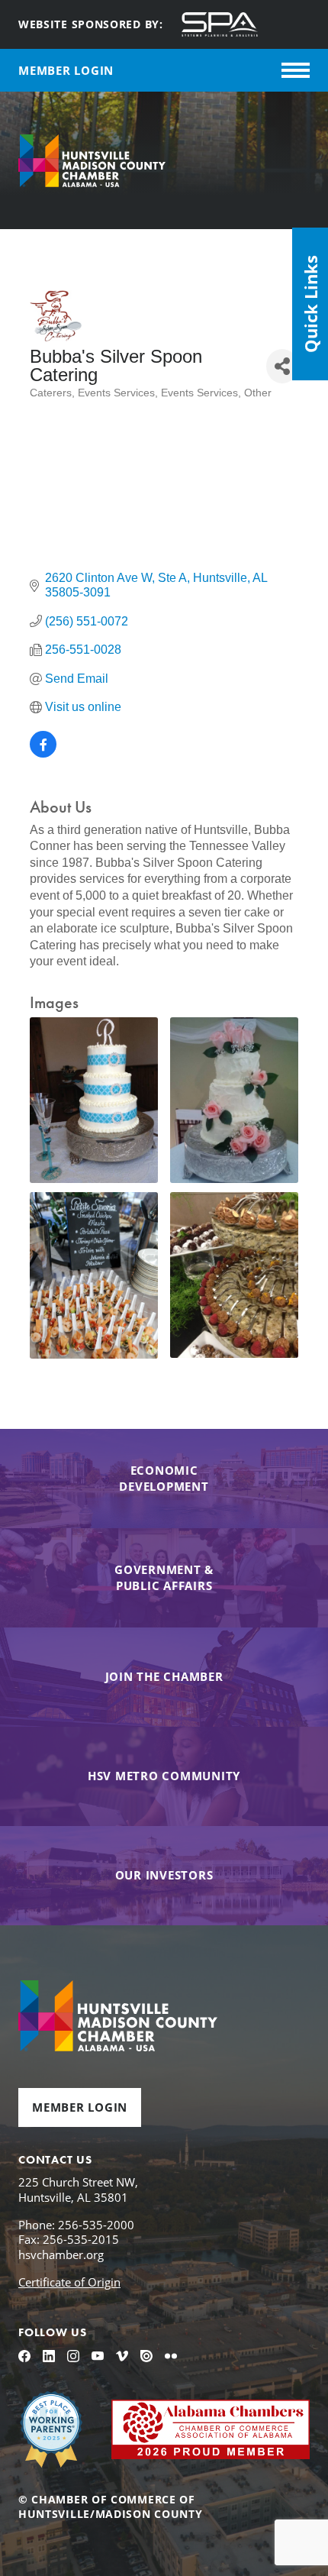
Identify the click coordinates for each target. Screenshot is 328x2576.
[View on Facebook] (43, 753)
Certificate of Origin (69, 2282)
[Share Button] (282, 366)
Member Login (80, 2107)
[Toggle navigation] (296, 70)
